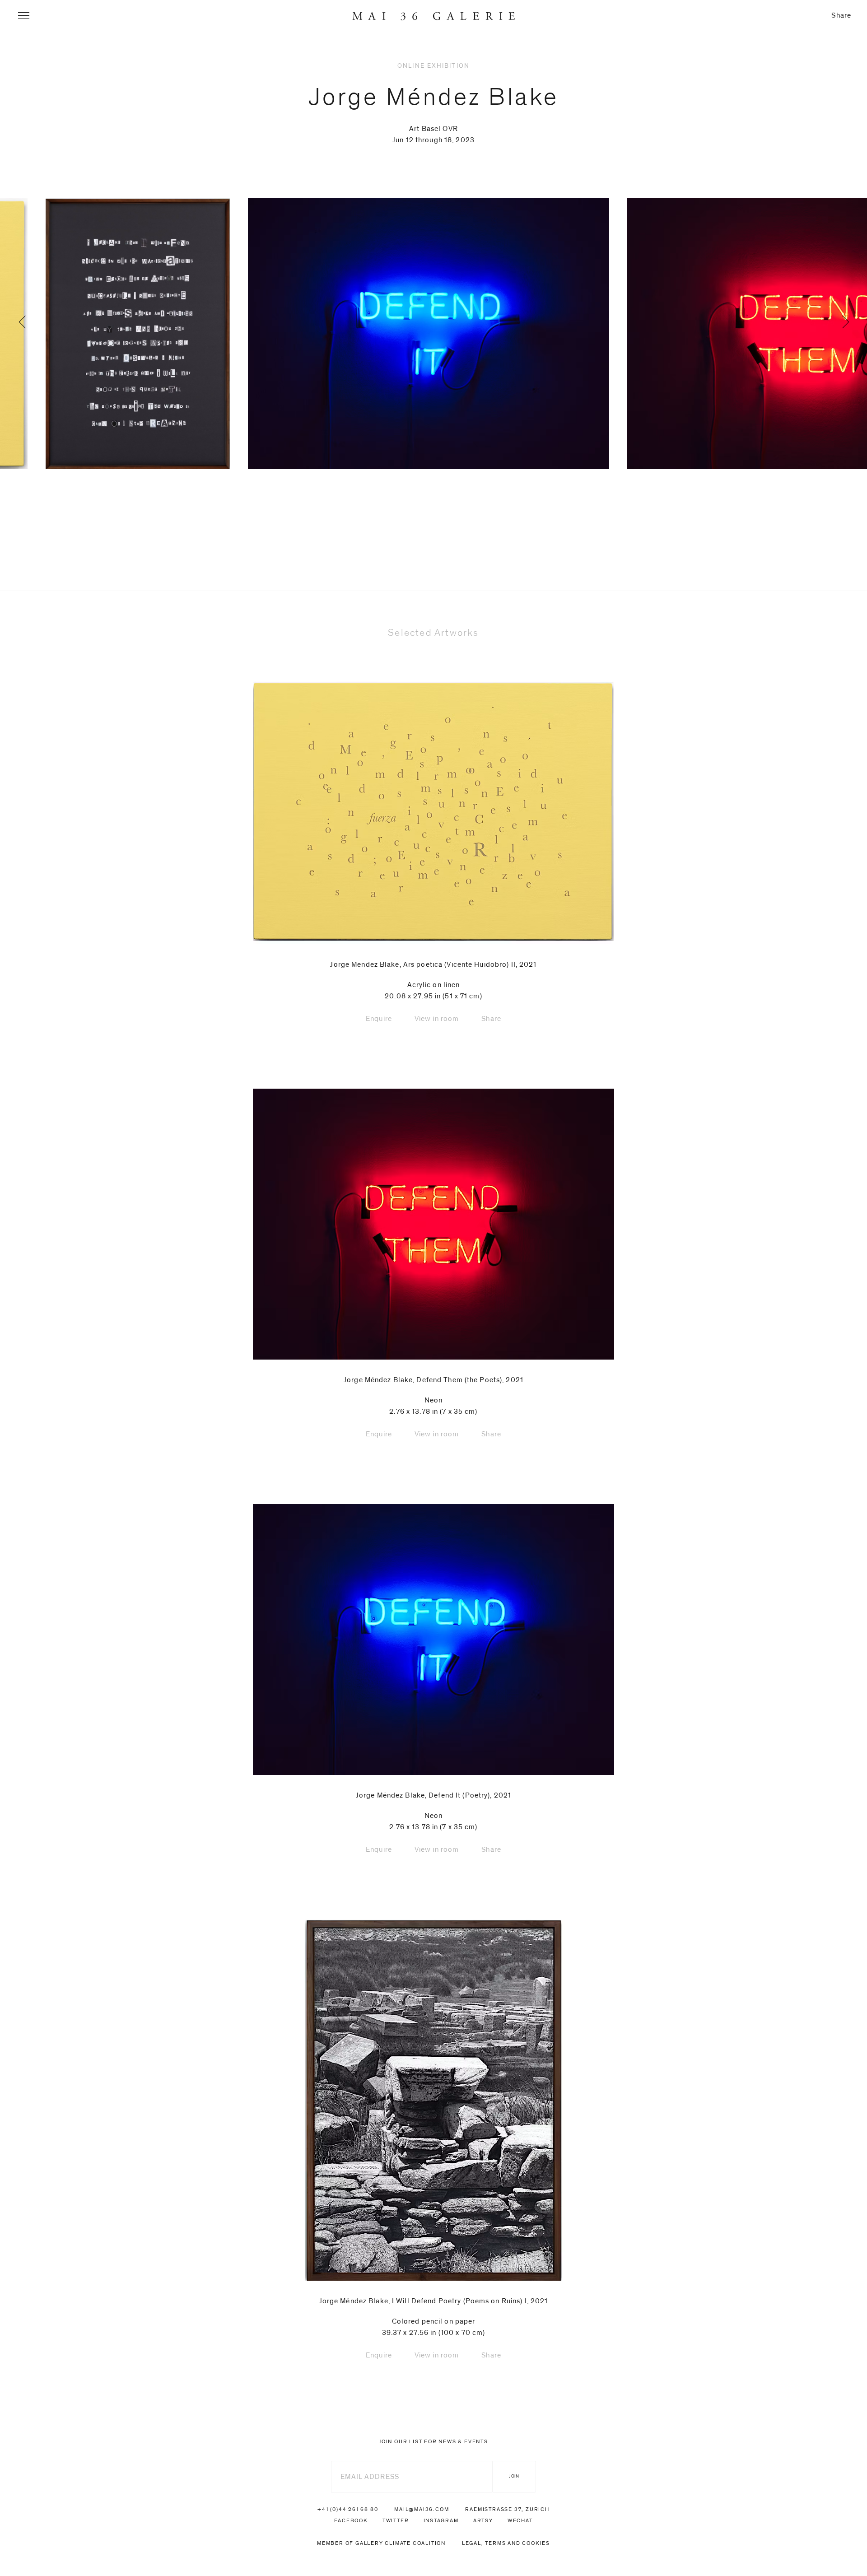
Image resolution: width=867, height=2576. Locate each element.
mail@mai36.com (422, 2509)
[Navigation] (24, 16)
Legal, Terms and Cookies (506, 2543)
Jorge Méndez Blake (434, 97)
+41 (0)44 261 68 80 (348, 2509)
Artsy (483, 2520)
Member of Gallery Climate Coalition (381, 2543)
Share (841, 15)
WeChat (520, 2520)
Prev (65, 358)
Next (802, 358)
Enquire (379, 1019)
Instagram (441, 2520)
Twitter (396, 2520)
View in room (437, 1019)
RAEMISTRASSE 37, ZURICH (507, 2509)
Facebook (351, 2520)
